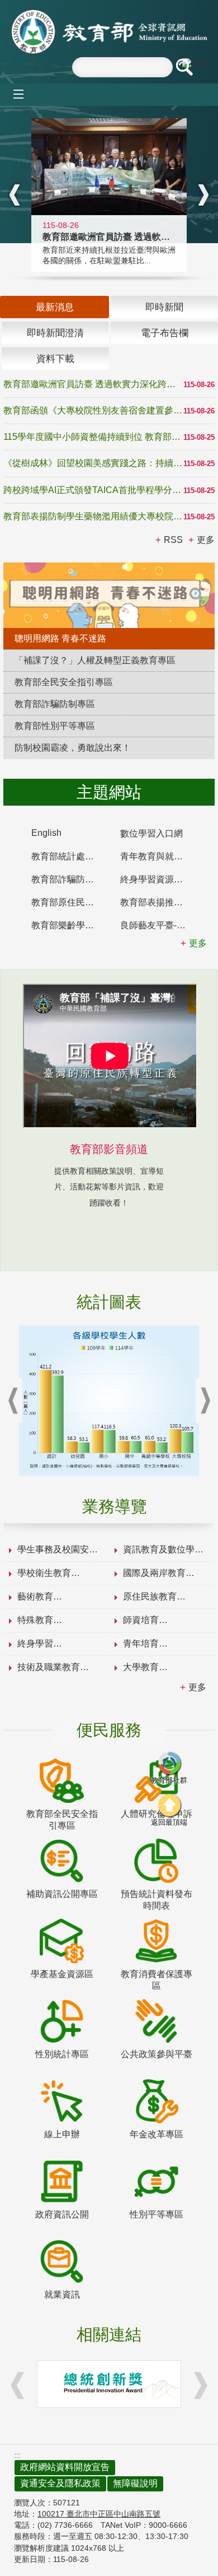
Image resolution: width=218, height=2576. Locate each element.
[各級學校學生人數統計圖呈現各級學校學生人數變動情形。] (109, 1401)
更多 (197, 1687)
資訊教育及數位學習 (163, 1549)
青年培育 (141, 1643)
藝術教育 (35, 1596)
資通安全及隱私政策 (60, 2483)
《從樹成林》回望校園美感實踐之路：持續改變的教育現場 (93, 463)
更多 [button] (206, 540)
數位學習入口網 (151, 833)
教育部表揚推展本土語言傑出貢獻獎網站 (159, 902)
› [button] (203, 195)
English (46, 833)
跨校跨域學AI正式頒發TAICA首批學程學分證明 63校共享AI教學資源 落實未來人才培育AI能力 (93, 490)
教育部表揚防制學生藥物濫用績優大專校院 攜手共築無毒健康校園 (93, 516)
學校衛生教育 (44, 1573)
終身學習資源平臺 (156, 879)
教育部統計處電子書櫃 (70, 856)
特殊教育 (35, 1620)
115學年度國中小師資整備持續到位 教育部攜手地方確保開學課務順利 (93, 437)
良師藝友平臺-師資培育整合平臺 (159, 925)
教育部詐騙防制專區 (70, 879)
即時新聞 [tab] (164, 307)
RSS (173, 540)
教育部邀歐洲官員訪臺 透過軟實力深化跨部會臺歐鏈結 (93, 384)
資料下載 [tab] (55, 359)
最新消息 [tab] (55, 307)
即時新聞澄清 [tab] (55, 333)
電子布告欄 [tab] (165, 333)
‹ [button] (15, 195)
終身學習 (35, 1643)
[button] (184, 67)
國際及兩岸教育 (154, 1573)
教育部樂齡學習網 (67, 925)
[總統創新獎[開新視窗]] (109, 2384)
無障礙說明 (135, 2483)
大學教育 (141, 1667)
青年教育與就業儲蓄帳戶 (159, 856)
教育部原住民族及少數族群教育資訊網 (70, 902)
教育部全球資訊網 (109, 32)
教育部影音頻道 (109, 1149)
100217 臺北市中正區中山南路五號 (99, 2514)
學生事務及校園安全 (58, 1549)
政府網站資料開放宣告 (65, 2467)
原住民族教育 (150, 1596)
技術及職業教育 (49, 1667)
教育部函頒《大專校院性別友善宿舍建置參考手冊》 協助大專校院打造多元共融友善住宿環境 (93, 410)
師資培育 (141, 1620)
